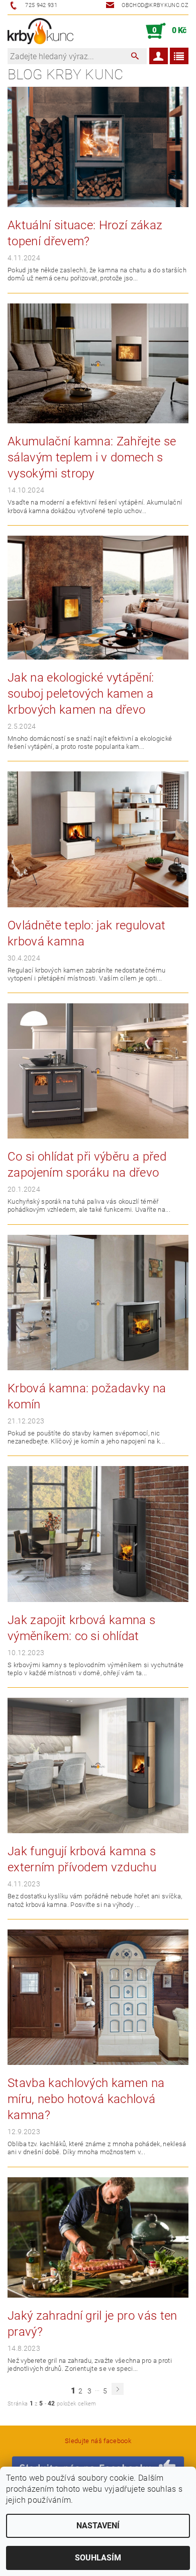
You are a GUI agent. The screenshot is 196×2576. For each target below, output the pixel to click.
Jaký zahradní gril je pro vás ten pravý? (92, 2324)
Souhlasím (98, 2558)
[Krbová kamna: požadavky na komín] (98, 1302)
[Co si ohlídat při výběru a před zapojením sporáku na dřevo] (98, 1070)
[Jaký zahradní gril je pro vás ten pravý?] (98, 2237)
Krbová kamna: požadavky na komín (87, 1396)
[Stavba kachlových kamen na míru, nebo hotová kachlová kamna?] (98, 1996)
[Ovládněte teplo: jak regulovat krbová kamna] (98, 839)
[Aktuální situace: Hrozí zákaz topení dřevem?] (98, 146)
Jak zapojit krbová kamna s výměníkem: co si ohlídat (81, 1628)
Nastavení (98, 2526)
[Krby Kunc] (40, 31)
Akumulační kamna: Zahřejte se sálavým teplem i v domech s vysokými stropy (92, 457)
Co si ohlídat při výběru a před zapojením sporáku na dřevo (87, 1165)
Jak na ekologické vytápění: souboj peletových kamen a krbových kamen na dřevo (81, 694)
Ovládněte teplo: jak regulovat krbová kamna (87, 933)
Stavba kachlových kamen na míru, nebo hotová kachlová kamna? (86, 2099)
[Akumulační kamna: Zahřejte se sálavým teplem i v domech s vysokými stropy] (98, 363)
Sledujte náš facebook (98, 2441)
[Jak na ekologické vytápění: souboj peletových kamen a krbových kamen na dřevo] (98, 597)
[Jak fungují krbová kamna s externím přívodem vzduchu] (98, 1765)
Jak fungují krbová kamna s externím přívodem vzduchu (82, 1859)
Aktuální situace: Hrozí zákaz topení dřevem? (85, 233)
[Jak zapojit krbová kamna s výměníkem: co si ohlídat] (98, 1534)
